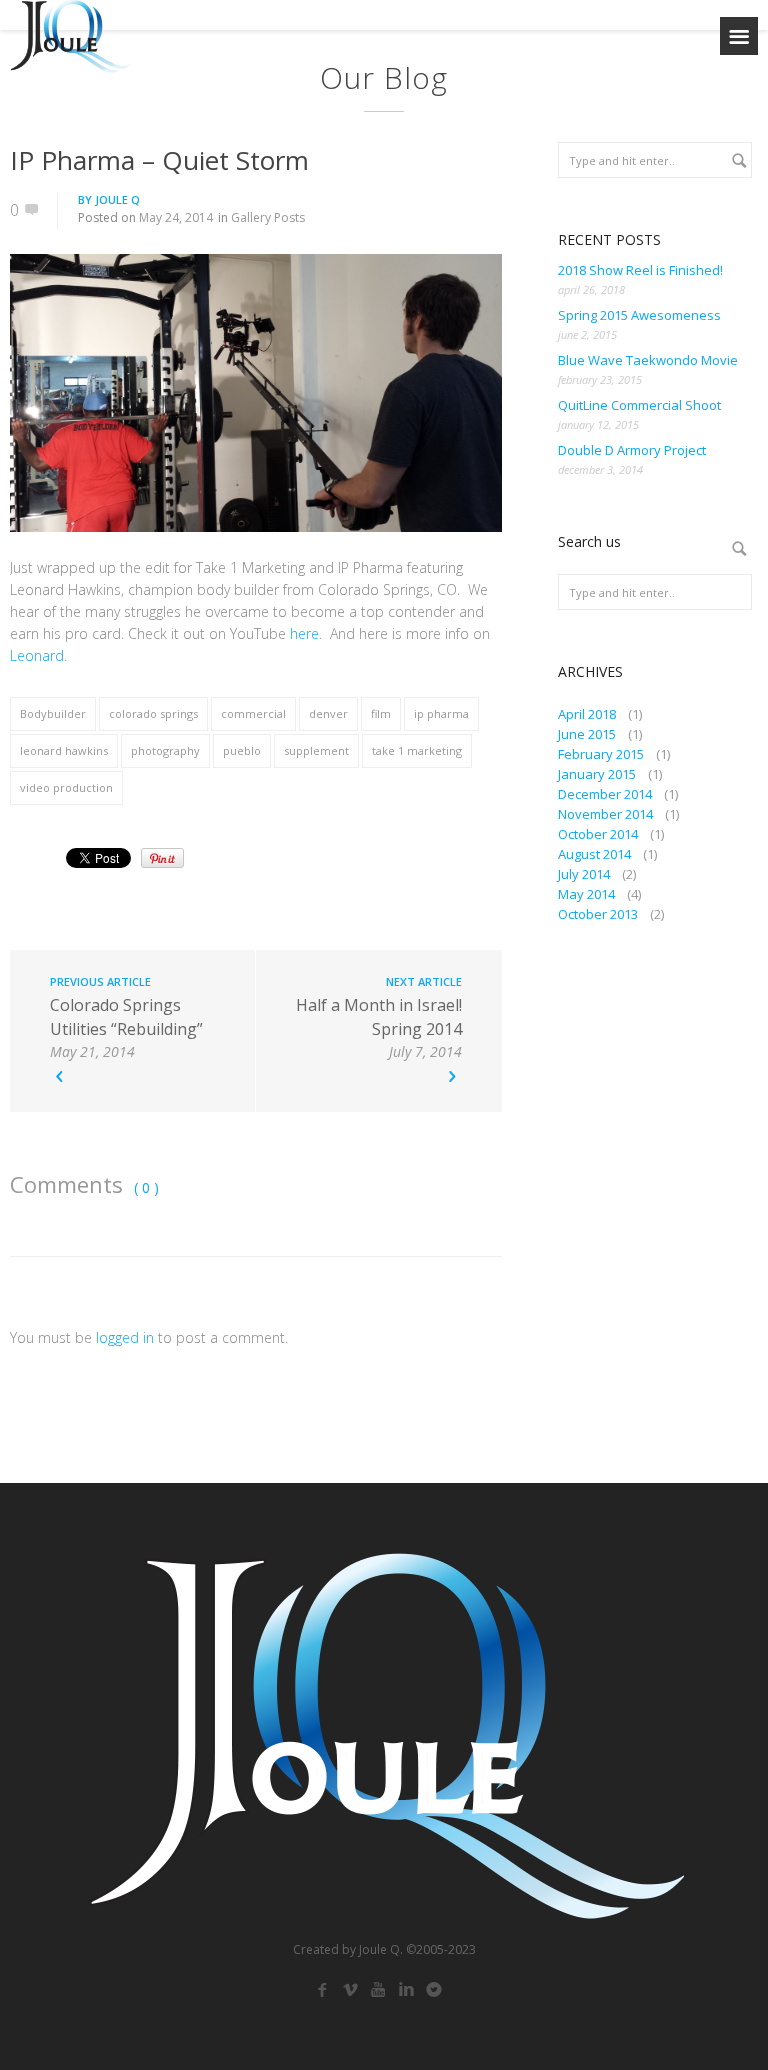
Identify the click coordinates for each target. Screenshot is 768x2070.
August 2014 (594, 854)
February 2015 (601, 754)
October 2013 (598, 914)
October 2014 (598, 834)
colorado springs (153, 713)
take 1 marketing (417, 750)
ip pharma (441, 713)
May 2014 (586, 894)
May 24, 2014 (176, 217)
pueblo (242, 750)
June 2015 (587, 734)
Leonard (37, 655)
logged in (125, 1337)
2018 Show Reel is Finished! (640, 270)
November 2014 (605, 814)
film (381, 713)
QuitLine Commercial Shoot (639, 405)
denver (328, 713)
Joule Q (117, 199)
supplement (316, 750)
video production (66, 787)
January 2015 (597, 774)
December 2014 (605, 794)
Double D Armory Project (632, 450)
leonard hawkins (64, 750)
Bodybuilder (53, 713)
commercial (253, 713)
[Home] (70, 36)
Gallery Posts (268, 217)
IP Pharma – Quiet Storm (159, 160)
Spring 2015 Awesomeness (639, 315)
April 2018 (587, 714)
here (304, 633)
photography (165, 750)
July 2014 (584, 874)
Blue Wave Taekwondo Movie (648, 360)
